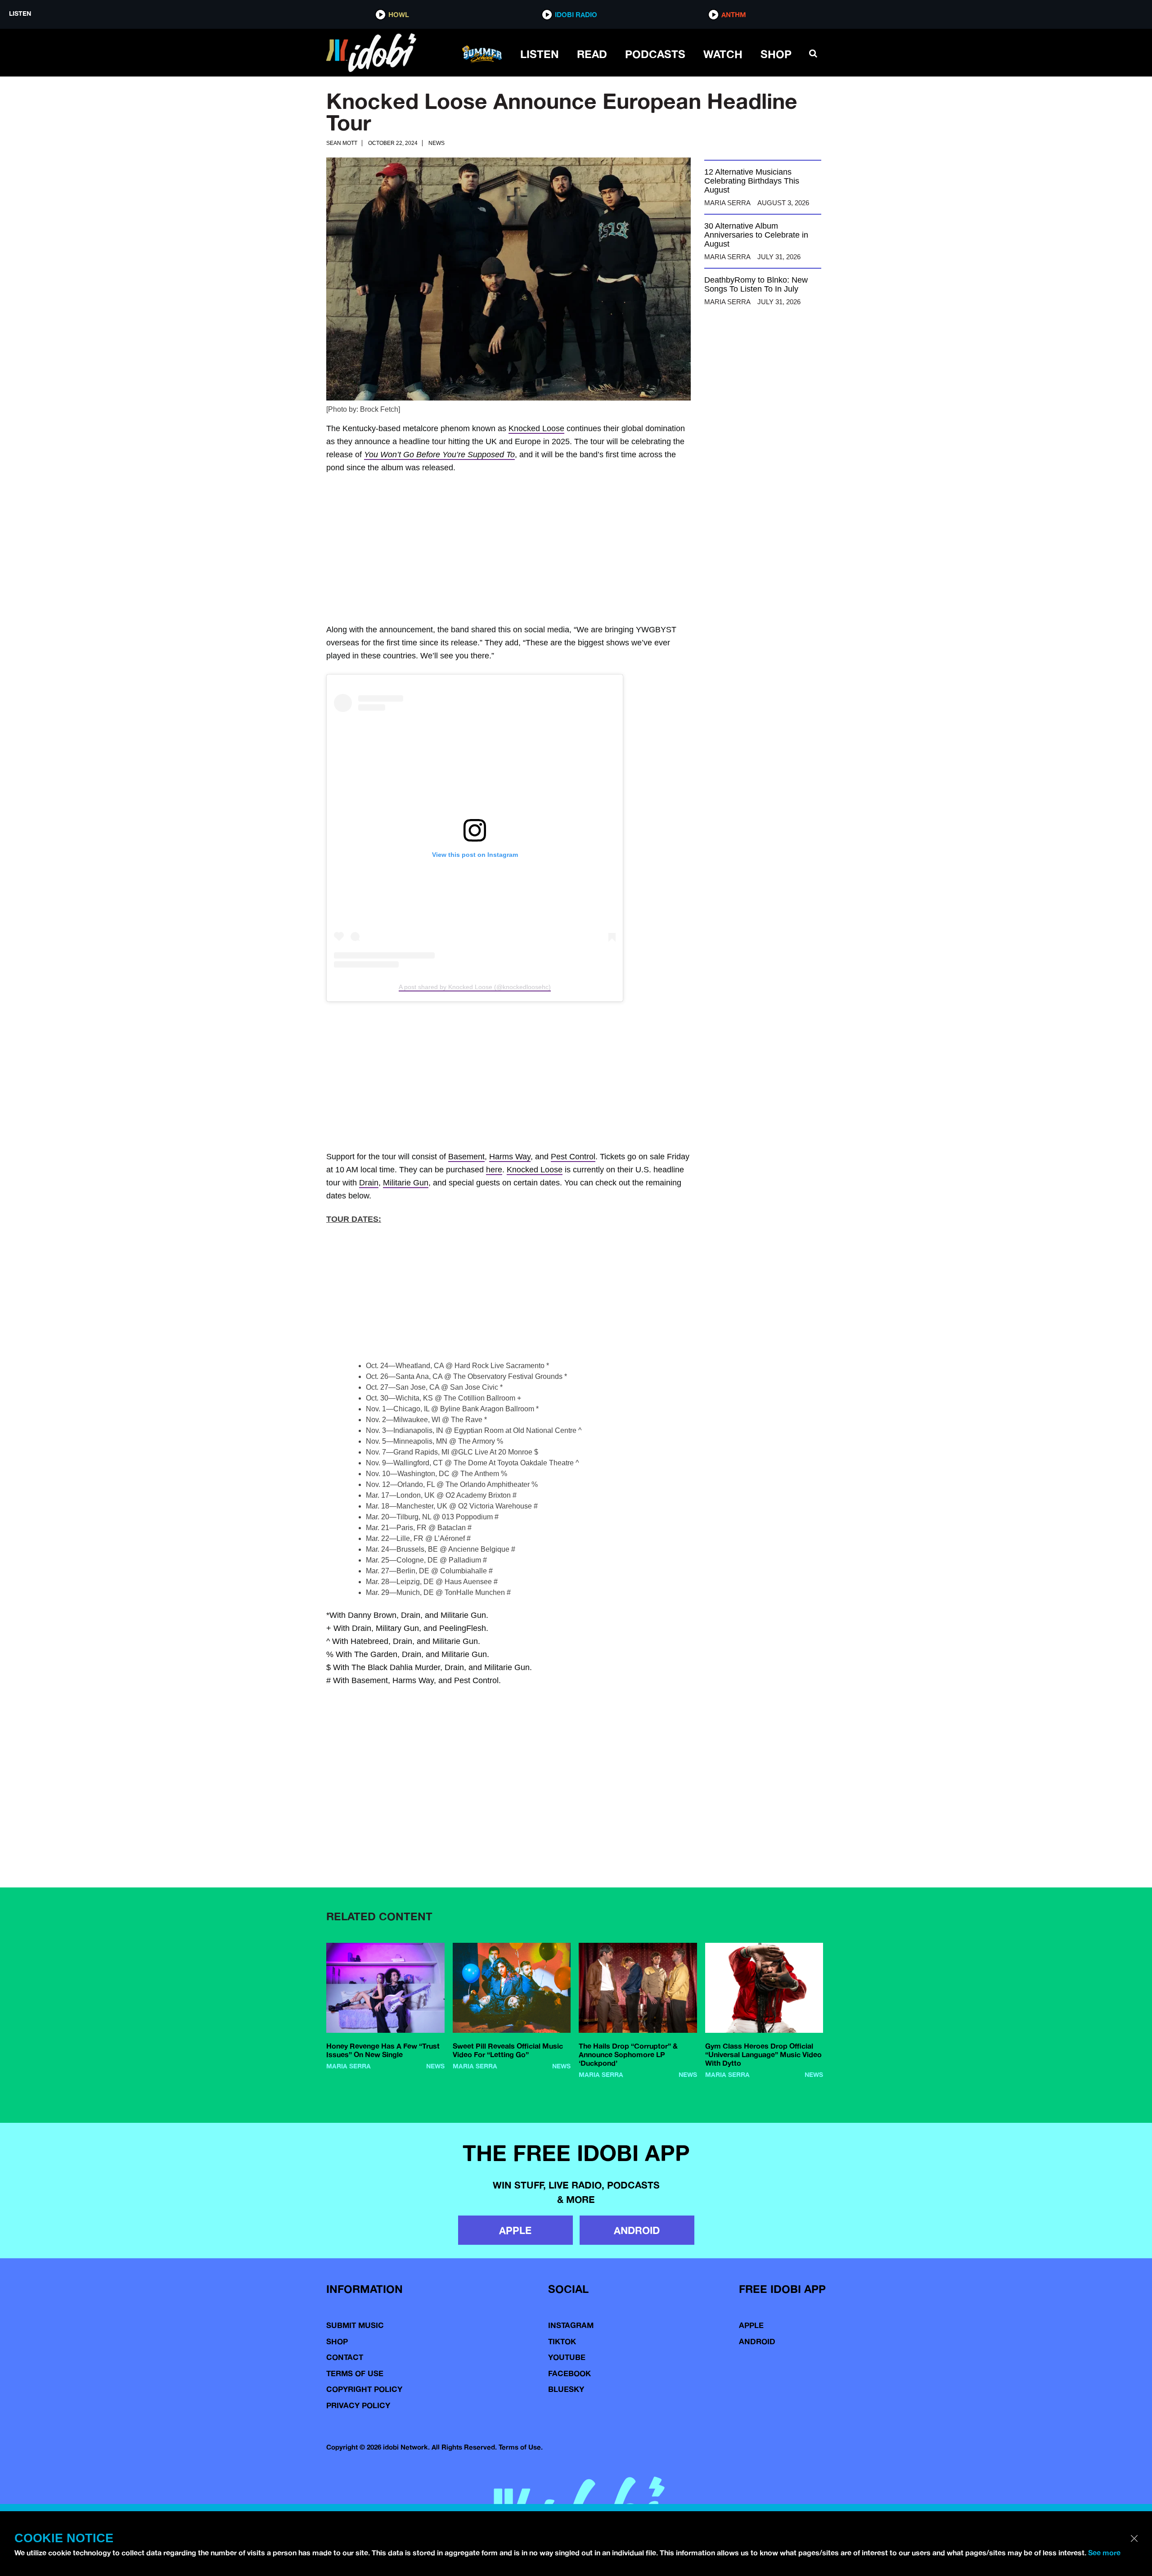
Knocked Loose (536, 428)
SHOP (776, 54)
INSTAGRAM (571, 2415)
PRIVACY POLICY (358, 2495)
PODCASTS (655, 54)
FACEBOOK (569, 2463)
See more (1104, 2553)
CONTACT (345, 2447)
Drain (369, 1210)
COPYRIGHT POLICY (364, 2479)
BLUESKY (566, 2479)
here (494, 1197)
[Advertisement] (576, 549)
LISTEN (540, 54)
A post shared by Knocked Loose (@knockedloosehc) (475, 987)
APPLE (515, 2320)
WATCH (723, 54)
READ (592, 54)
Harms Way (510, 1184)
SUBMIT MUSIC (355, 2415)
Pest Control (573, 1184)
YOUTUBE (567, 2447)
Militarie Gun (406, 1210)
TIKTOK (562, 2431)
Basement (466, 1184)
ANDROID (637, 2320)
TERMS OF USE (355, 2463)
